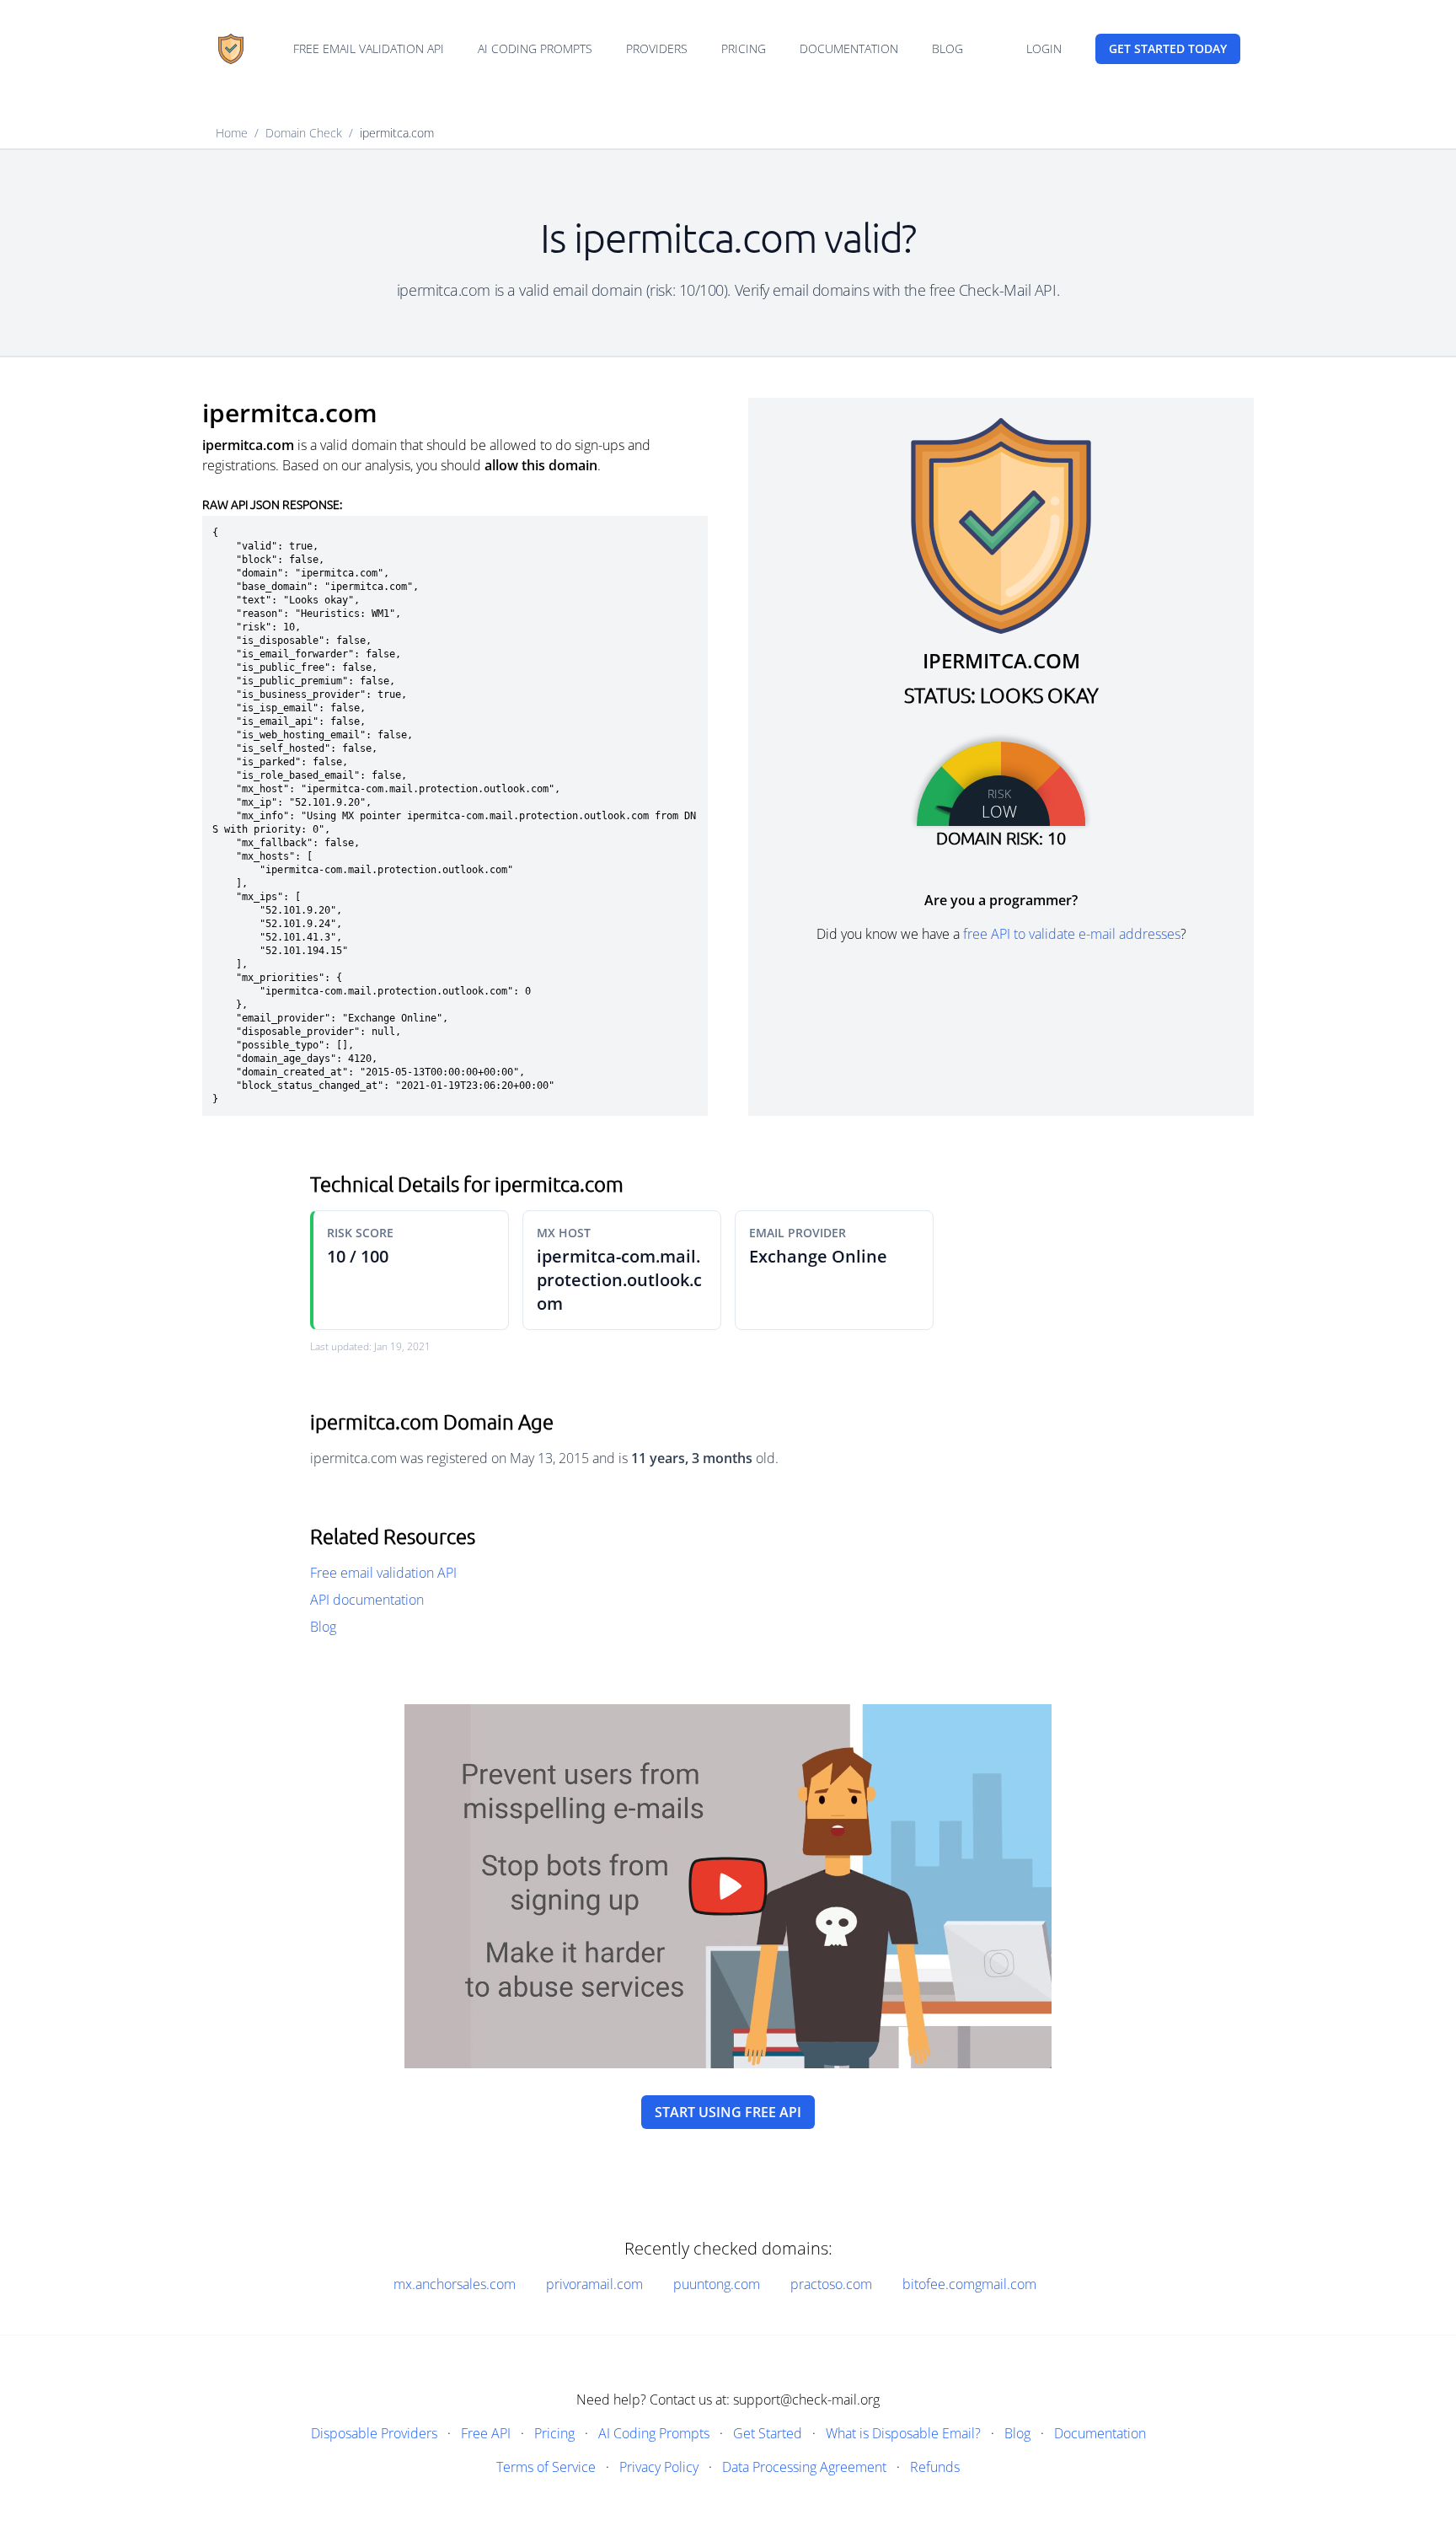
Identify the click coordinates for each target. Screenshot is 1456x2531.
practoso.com (831, 2284)
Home (232, 133)
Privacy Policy (659, 2467)
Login (1044, 48)
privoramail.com (594, 2284)
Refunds (935, 2467)
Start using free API (728, 2112)
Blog (947, 48)
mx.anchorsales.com (455, 2284)
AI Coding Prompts (535, 48)
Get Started (768, 2433)
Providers (657, 48)
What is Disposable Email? (903, 2433)
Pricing (744, 48)
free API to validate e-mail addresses (1072, 934)
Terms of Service (546, 2467)
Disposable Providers (374, 2433)
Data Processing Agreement (804, 2467)
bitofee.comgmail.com (969, 2284)
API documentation (367, 1600)
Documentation (849, 48)
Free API (486, 2433)
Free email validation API (369, 48)
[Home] (231, 49)
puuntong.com (717, 2284)
